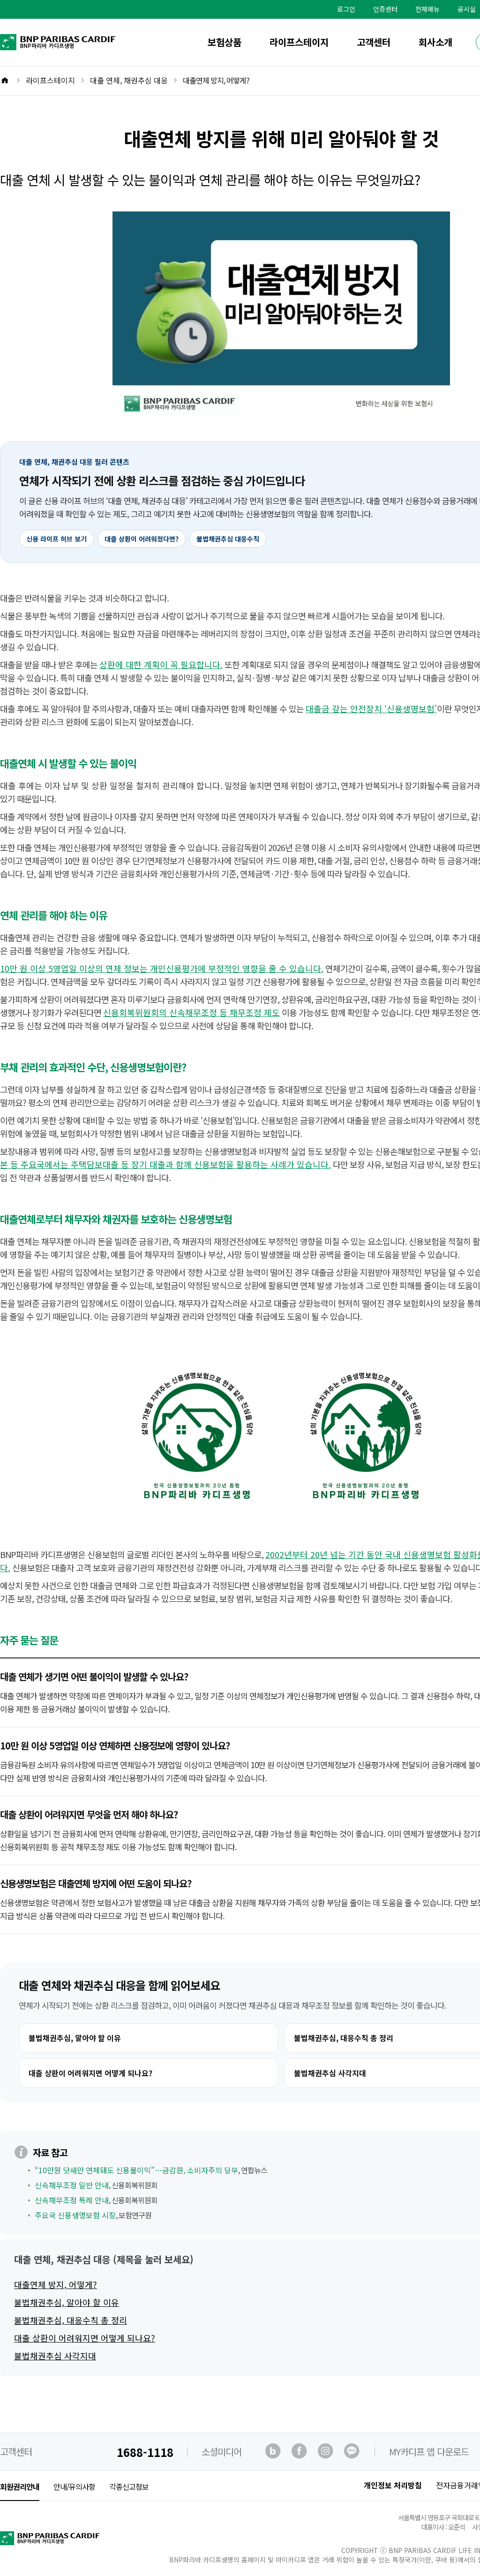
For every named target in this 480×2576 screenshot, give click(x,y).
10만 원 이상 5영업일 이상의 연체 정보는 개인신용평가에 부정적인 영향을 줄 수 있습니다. (162, 968)
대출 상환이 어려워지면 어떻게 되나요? (90, 2073)
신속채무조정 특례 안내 (72, 2200)
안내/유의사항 (74, 2486)
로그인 (346, 9)
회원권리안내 (20, 2486)
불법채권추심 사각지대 (55, 2356)
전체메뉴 (427, 9)
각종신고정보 (129, 2486)
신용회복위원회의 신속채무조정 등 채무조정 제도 (191, 1012)
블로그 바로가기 (274, 2452)
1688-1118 (145, 2452)
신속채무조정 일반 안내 (72, 2185)
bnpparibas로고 (17, 37)
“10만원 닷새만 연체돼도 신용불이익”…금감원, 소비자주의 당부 (136, 2170)
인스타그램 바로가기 (326, 2452)
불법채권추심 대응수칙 (228, 539)
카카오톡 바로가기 (352, 2452)
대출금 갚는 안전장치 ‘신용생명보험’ (371, 708)
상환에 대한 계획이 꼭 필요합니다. (161, 664)
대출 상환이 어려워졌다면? (142, 539)
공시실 (467, 9)
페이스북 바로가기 (300, 2452)
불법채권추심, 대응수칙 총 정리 (71, 2320)
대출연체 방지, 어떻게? (56, 2284)
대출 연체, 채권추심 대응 (129, 80)
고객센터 (374, 42)
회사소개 (435, 42)
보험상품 (225, 42)
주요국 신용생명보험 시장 (75, 2215)
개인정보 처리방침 (393, 2485)
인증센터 (385, 9)
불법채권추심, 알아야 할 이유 (75, 2038)
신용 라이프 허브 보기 (56, 539)
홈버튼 (11, 81)
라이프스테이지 (299, 42)
